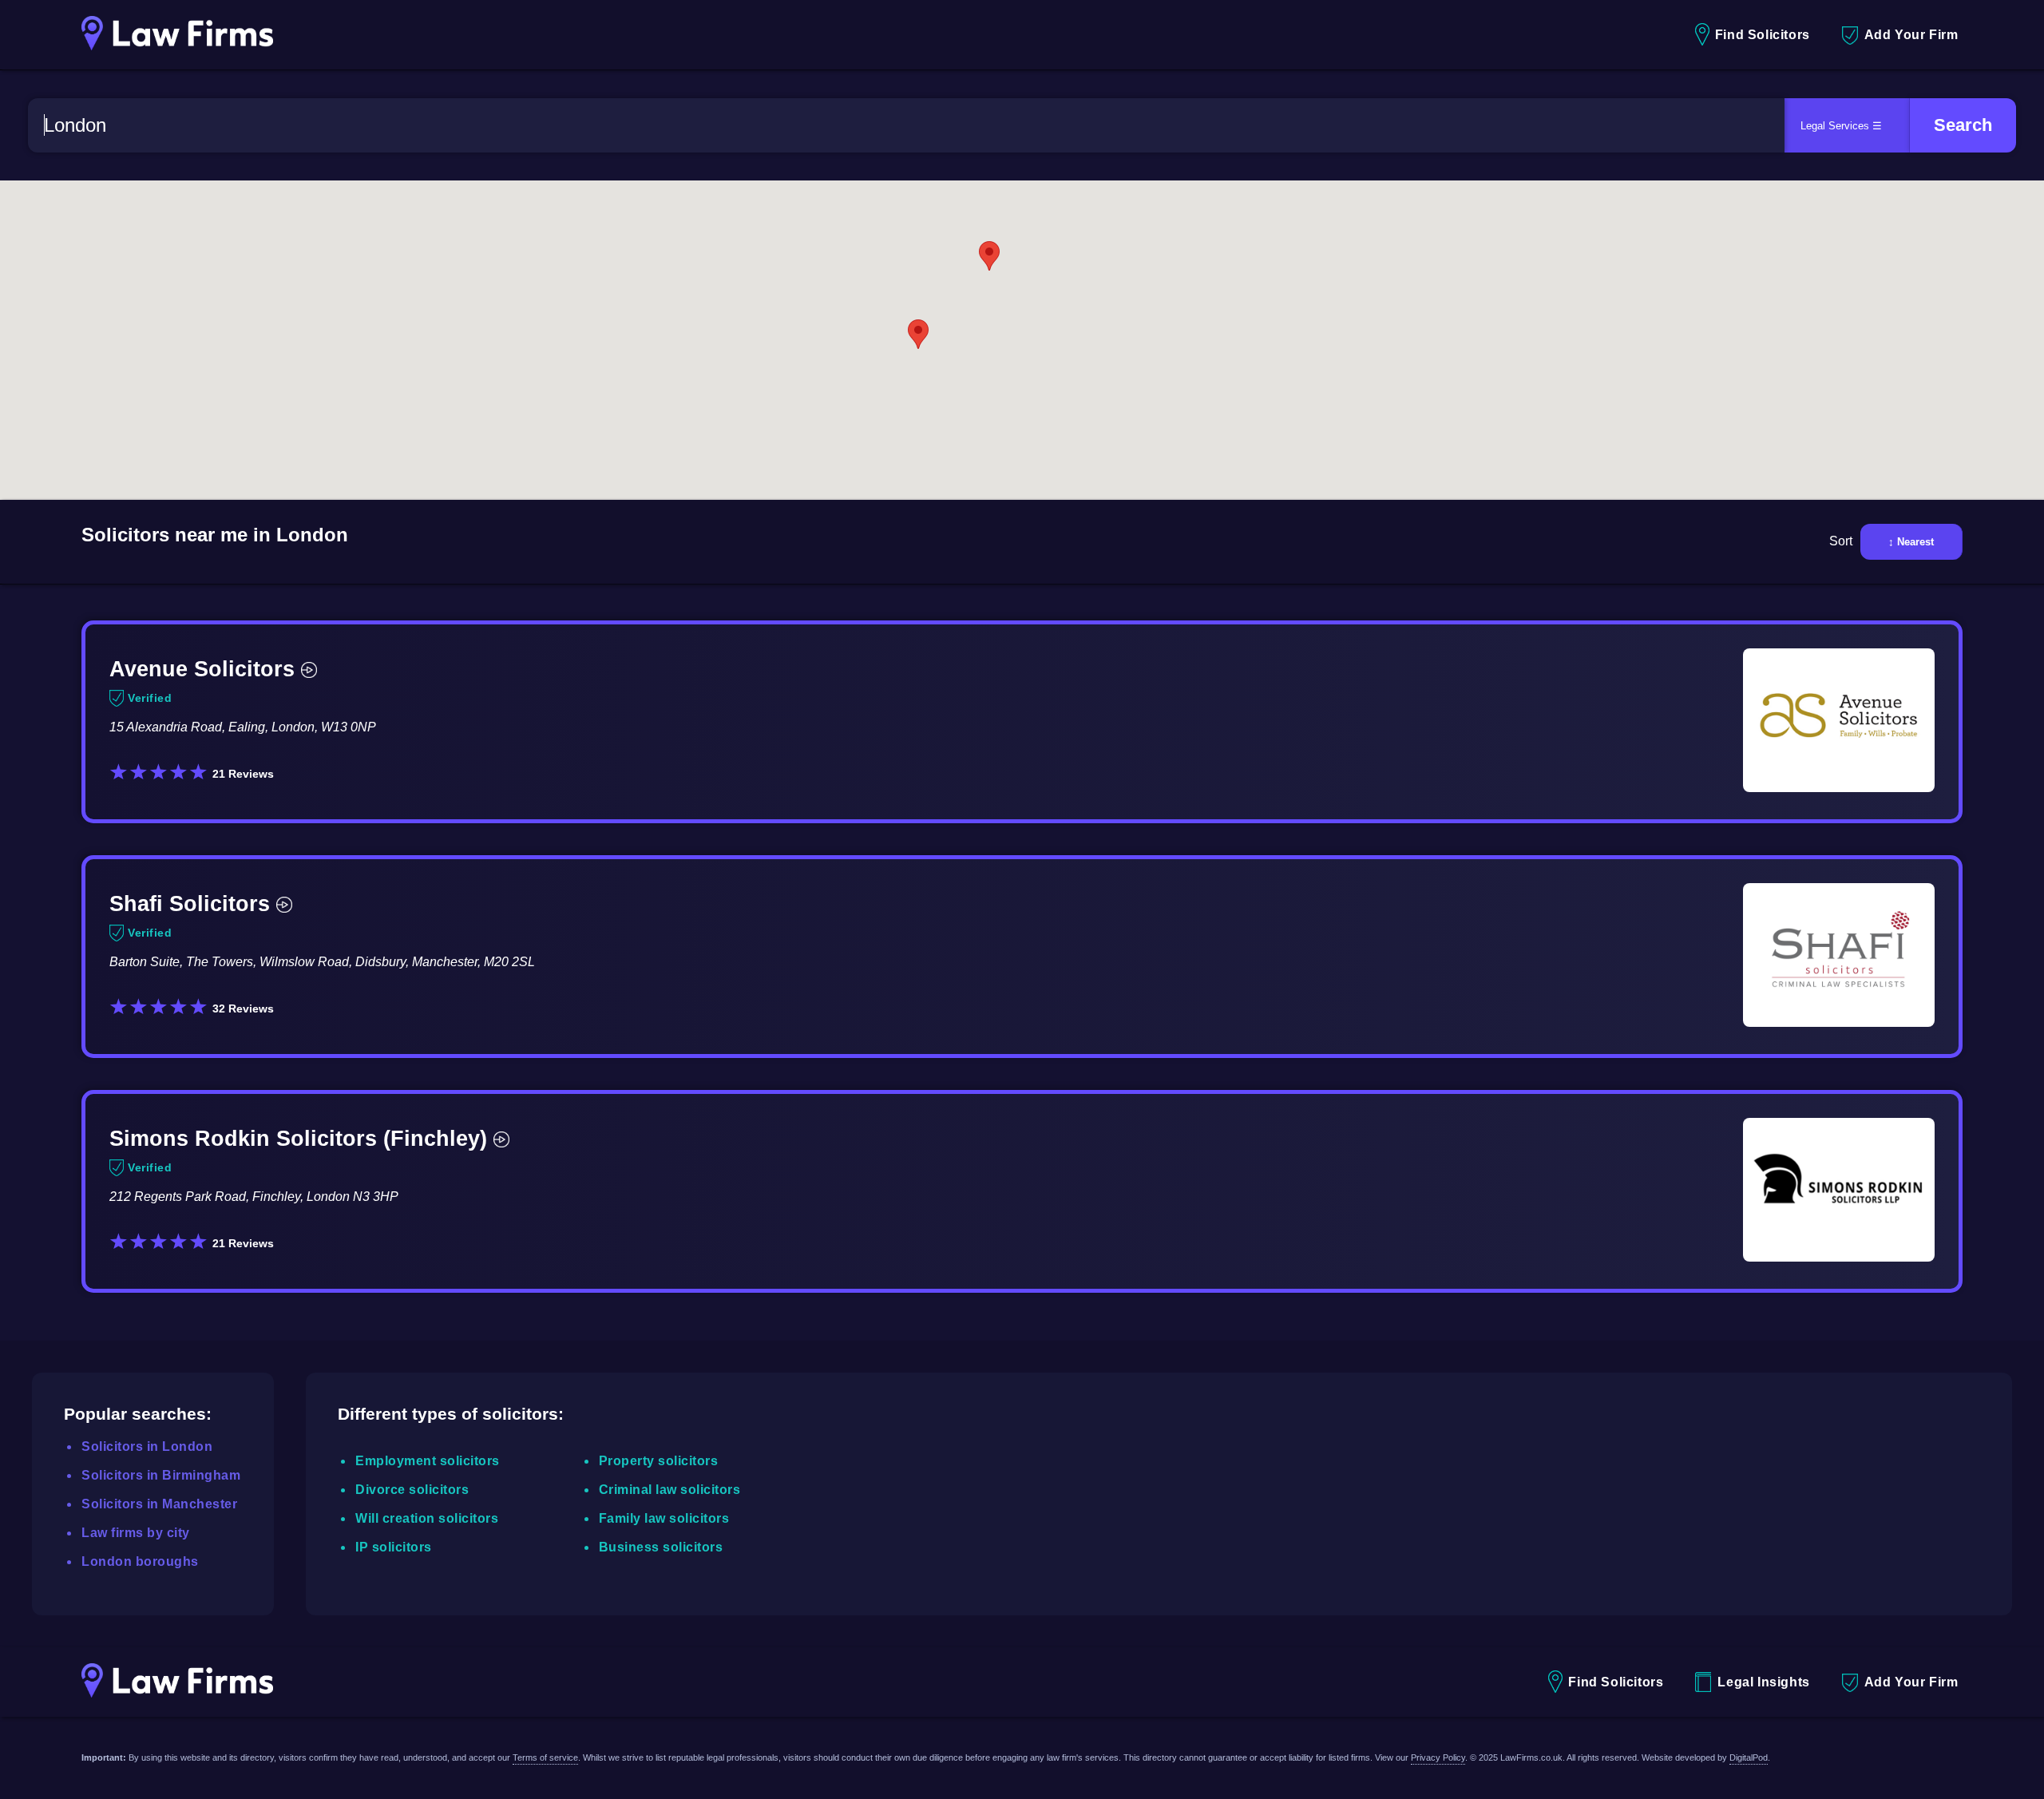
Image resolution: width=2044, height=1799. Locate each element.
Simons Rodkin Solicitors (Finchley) (298, 1138)
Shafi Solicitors (190, 903)
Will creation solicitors (427, 1518)
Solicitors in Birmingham (161, 1475)
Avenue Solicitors (202, 669)
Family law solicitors (664, 1518)
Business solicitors (661, 1547)
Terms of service (545, 1757)
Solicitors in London (147, 1446)
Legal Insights (1763, 1682)
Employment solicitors (428, 1461)
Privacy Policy (1438, 1757)
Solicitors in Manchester (159, 1504)
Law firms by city (136, 1533)
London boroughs (140, 1561)
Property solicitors (659, 1461)
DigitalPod (1749, 1757)
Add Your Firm (1911, 35)
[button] (918, 334)
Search (1963, 125)
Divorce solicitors (412, 1490)
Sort (1841, 541)
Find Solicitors (1763, 35)
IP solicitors (394, 1547)
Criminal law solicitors (670, 1490)
